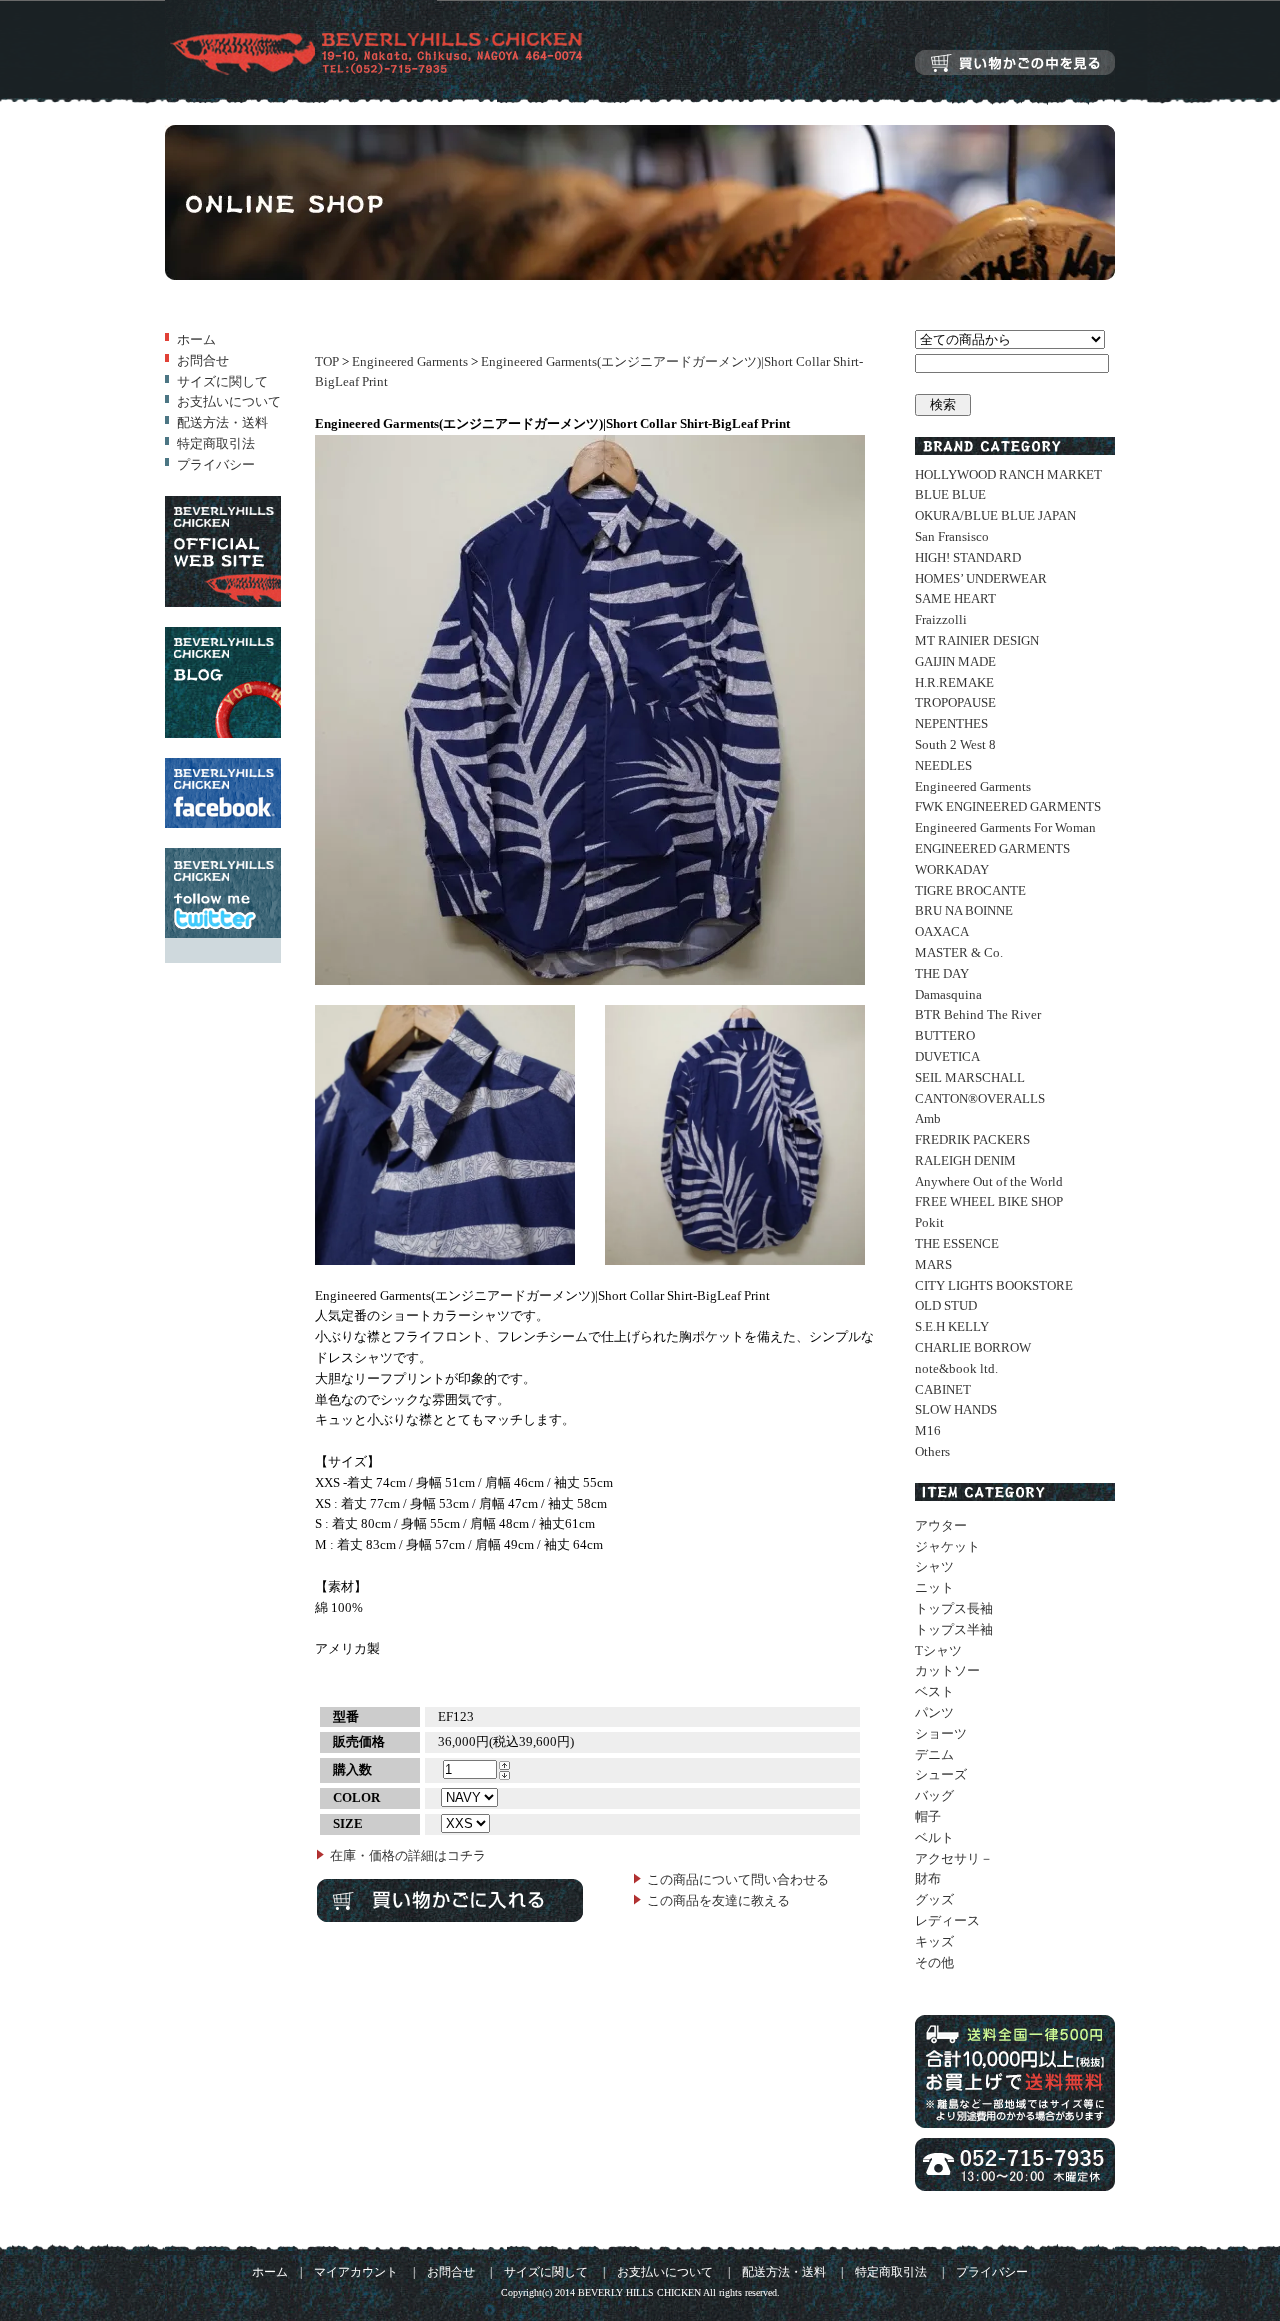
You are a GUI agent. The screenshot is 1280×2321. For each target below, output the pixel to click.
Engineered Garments (410, 361)
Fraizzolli (941, 619)
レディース (947, 1920)
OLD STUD (946, 1305)
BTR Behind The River (978, 1014)
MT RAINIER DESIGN (977, 640)
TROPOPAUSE (955, 702)
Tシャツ (938, 1650)
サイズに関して (222, 381)
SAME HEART (955, 598)
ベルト (934, 1837)
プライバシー (216, 464)
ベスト (934, 1691)
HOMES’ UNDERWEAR (981, 578)
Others (932, 1451)
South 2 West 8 (955, 744)
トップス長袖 (954, 1608)
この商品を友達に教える (718, 1900)
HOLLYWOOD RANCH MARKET (1008, 474)
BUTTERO (945, 1035)
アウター (941, 1525)
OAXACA (942, 931)
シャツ (934, 1566)
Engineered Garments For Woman (1005, 827)
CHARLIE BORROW (973, 1347)
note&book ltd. (956, 1368)
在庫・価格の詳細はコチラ (408, 1855)
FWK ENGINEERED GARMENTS (1008, 806)
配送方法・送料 (222, 422)
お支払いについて (229, 401)
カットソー (947, 1670)
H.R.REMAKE (954, 682)
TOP (327, 361)
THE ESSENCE (957, 1243)
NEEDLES (943, 765)
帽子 (928, 1816)
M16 (928, 1430)
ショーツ (941, 1733)
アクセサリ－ (954, 1858)
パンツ (934, 1712)
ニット (934, 1587)
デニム (934, 1754)
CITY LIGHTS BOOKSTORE (994, 1285)
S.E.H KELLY (952, 1326)
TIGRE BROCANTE (970, 890)
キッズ (934, 1941)
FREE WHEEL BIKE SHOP (989, 1201)
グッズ (934, 1899)
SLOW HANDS (956, 1409)
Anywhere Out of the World (989, 1181)
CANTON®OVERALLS (980, 1098)
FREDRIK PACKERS (972, 1139)
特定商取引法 (216, 443)
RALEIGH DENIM (965, 1160)
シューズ (941, 1774)
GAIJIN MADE (955, 661)
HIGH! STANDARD (968, 557)
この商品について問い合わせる (738, 1879)
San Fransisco (952, 536)
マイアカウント (356, 2272)
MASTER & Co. (959, 952)
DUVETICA (947, 1056)
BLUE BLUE (950, 494)
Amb (928, 1118)
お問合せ (203, 360)
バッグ (934, 1795)
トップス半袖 (954, 1629)
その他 (934, 1962)
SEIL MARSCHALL (970, 1077)
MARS (933, 1264)
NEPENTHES (951, 723)
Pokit (929, 1222)
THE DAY (942, 973)
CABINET (943, 1389)
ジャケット (947, 1546)
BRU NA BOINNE (964, 910)
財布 (928, 1878)
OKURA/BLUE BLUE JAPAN (995, 515)
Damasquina (948, 994)
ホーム (196, 339)
